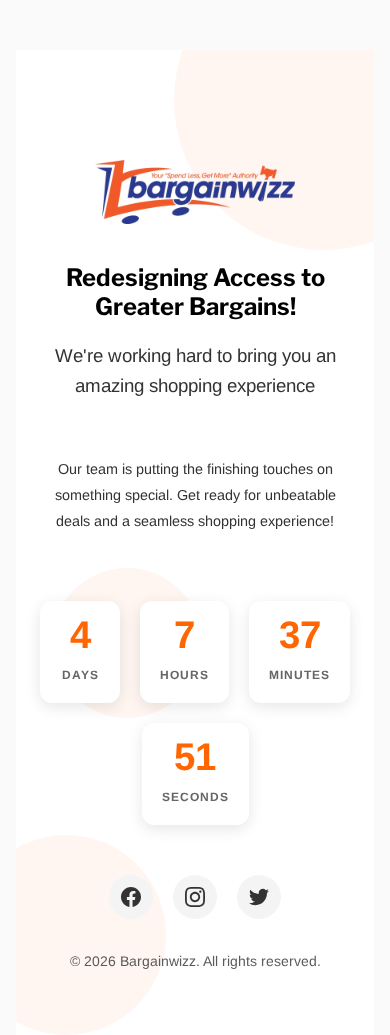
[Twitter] (259, 897)
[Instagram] (195, 897)
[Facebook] (131, 897)
